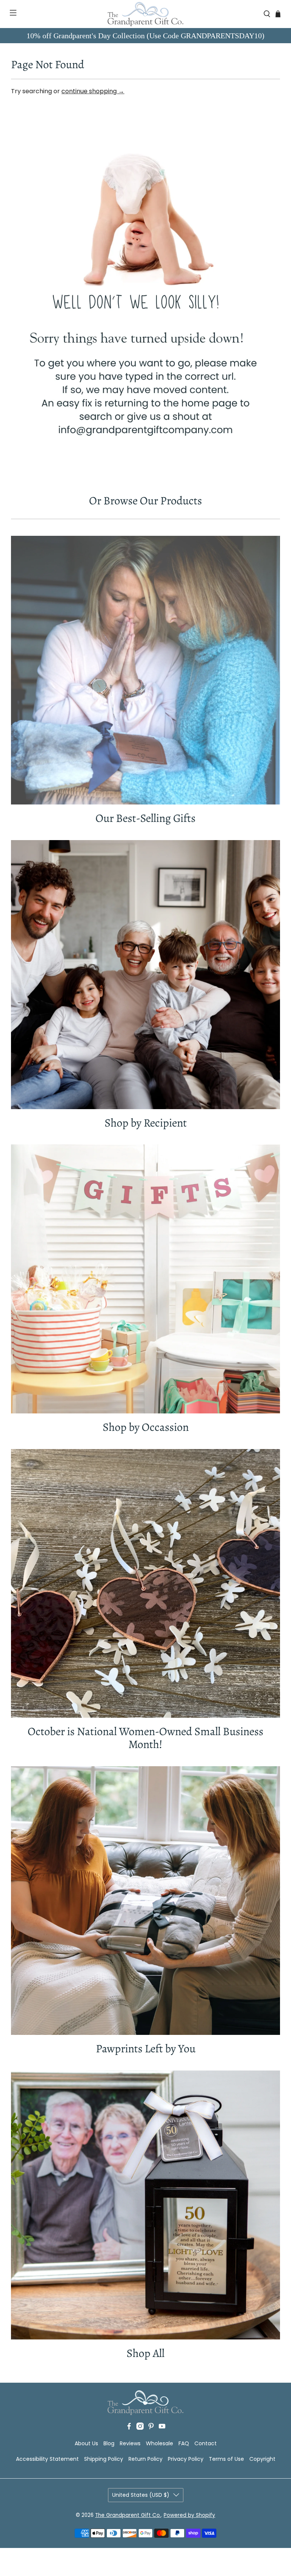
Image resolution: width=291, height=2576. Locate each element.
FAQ (184, 2443)
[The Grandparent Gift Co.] (145, 14)
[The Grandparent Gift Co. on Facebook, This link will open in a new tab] (129, 2428)
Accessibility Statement (47, 2459)
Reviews (130, 2443)
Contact (206, 2443)
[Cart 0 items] (278, 14)
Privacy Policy (186, 2459)
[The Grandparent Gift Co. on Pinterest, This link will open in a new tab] (151, 2428)
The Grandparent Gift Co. (128, 2515)
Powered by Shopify (189, 2515)
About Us (86, 2443)
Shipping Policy (104, 2459)
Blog (109, 2443)
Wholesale (160, 2443)
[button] (9, 14)
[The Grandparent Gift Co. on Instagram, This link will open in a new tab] (140, 2428)
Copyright (262, 2459)
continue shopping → (93, 91)
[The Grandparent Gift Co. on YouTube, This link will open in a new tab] (162, 2428)
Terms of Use (226, 2459)
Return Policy (145, 2459)
